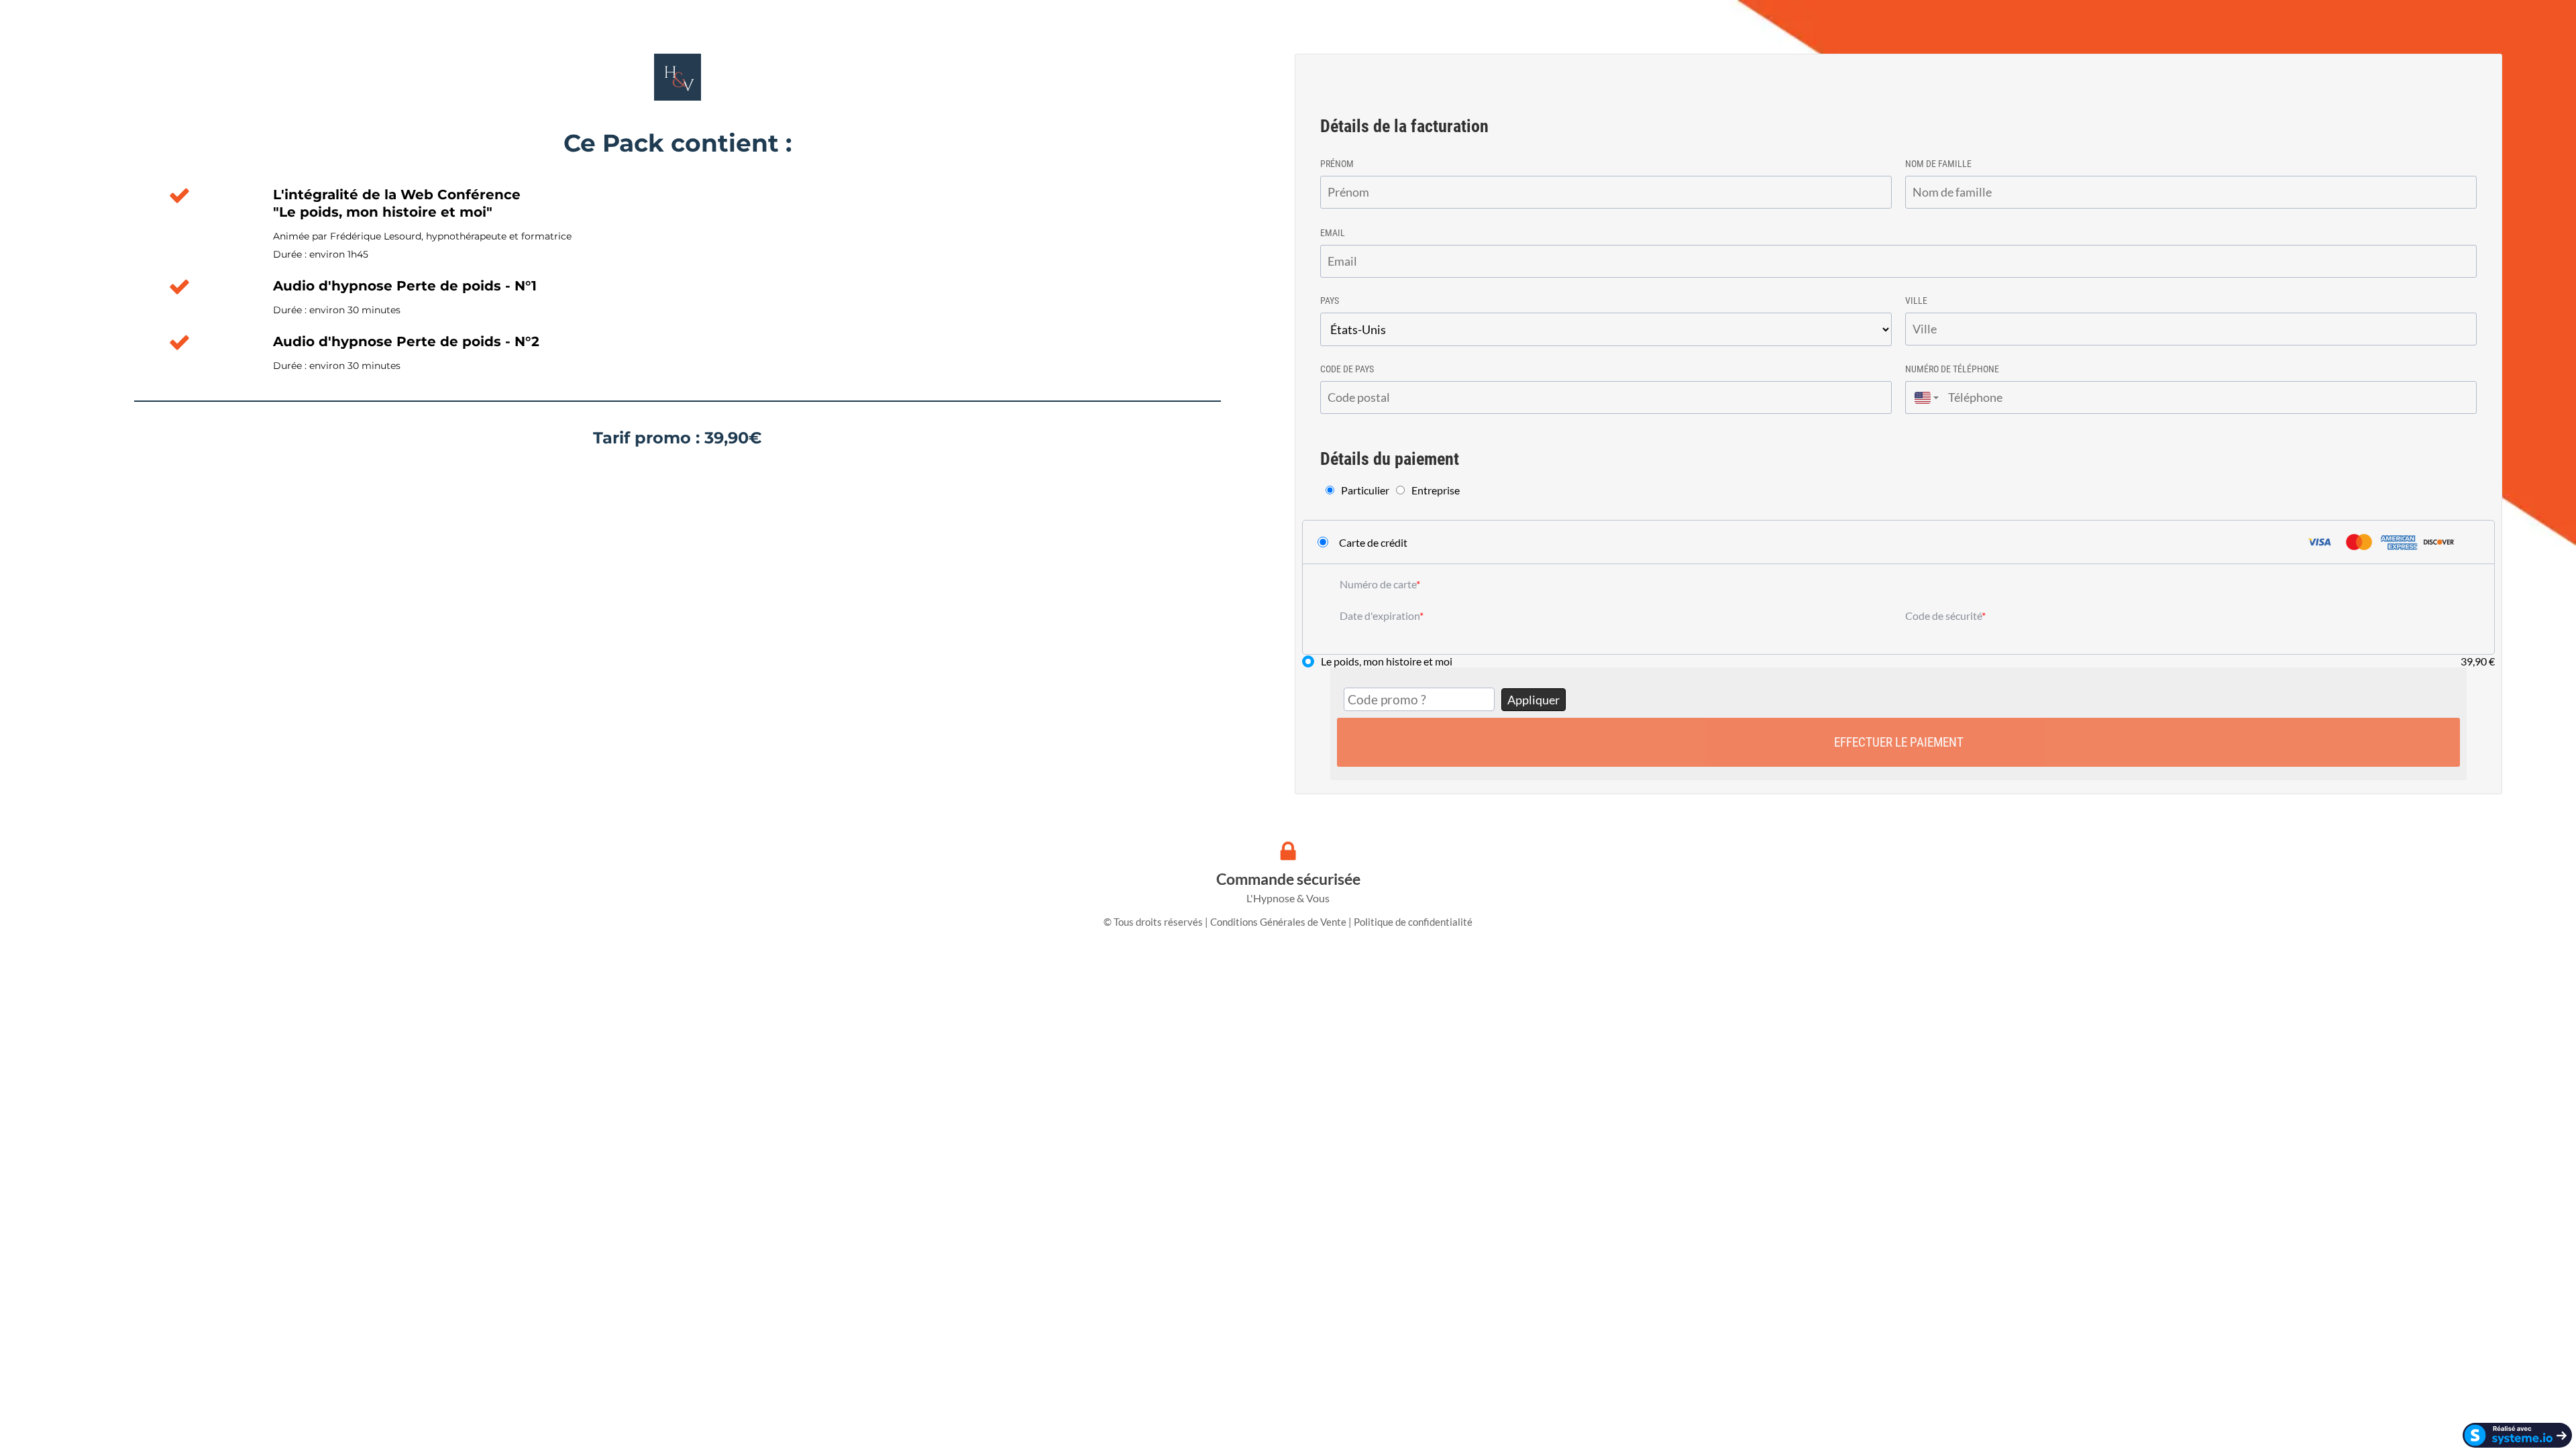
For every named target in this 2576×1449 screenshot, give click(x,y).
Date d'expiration (1380, 615)
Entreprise (1436, 490)
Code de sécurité (1943, 615)
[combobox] (1923, 397)
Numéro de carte (1378, 584)
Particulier (1365, 490)
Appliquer (1534, 700)
